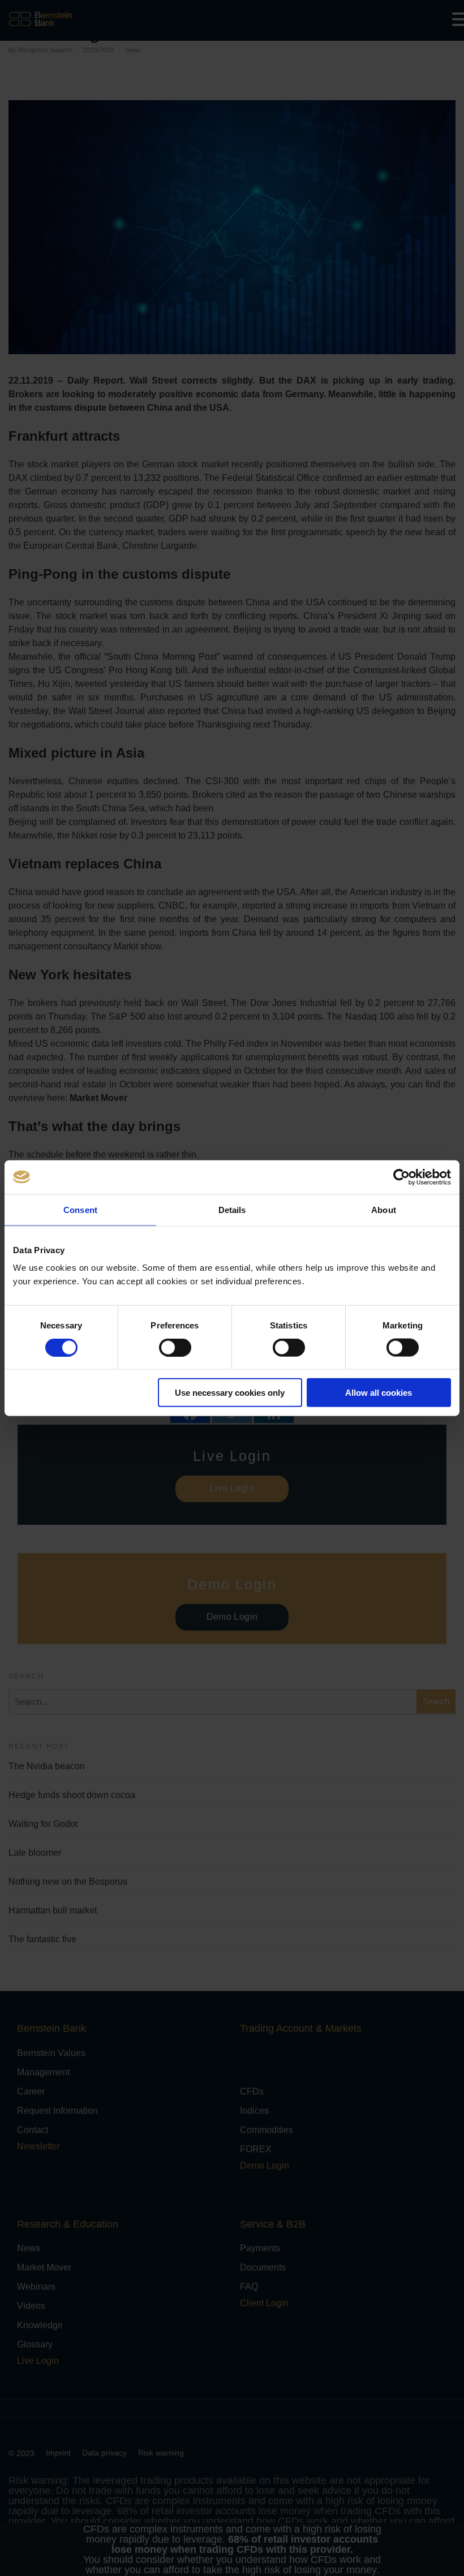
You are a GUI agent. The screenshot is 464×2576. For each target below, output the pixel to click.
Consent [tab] (80, 1209)
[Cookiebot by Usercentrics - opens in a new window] (401, 1177)
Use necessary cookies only (230, 1393)
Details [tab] (232, 1209)
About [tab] (384, 1209)
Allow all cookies (379, 1393)
